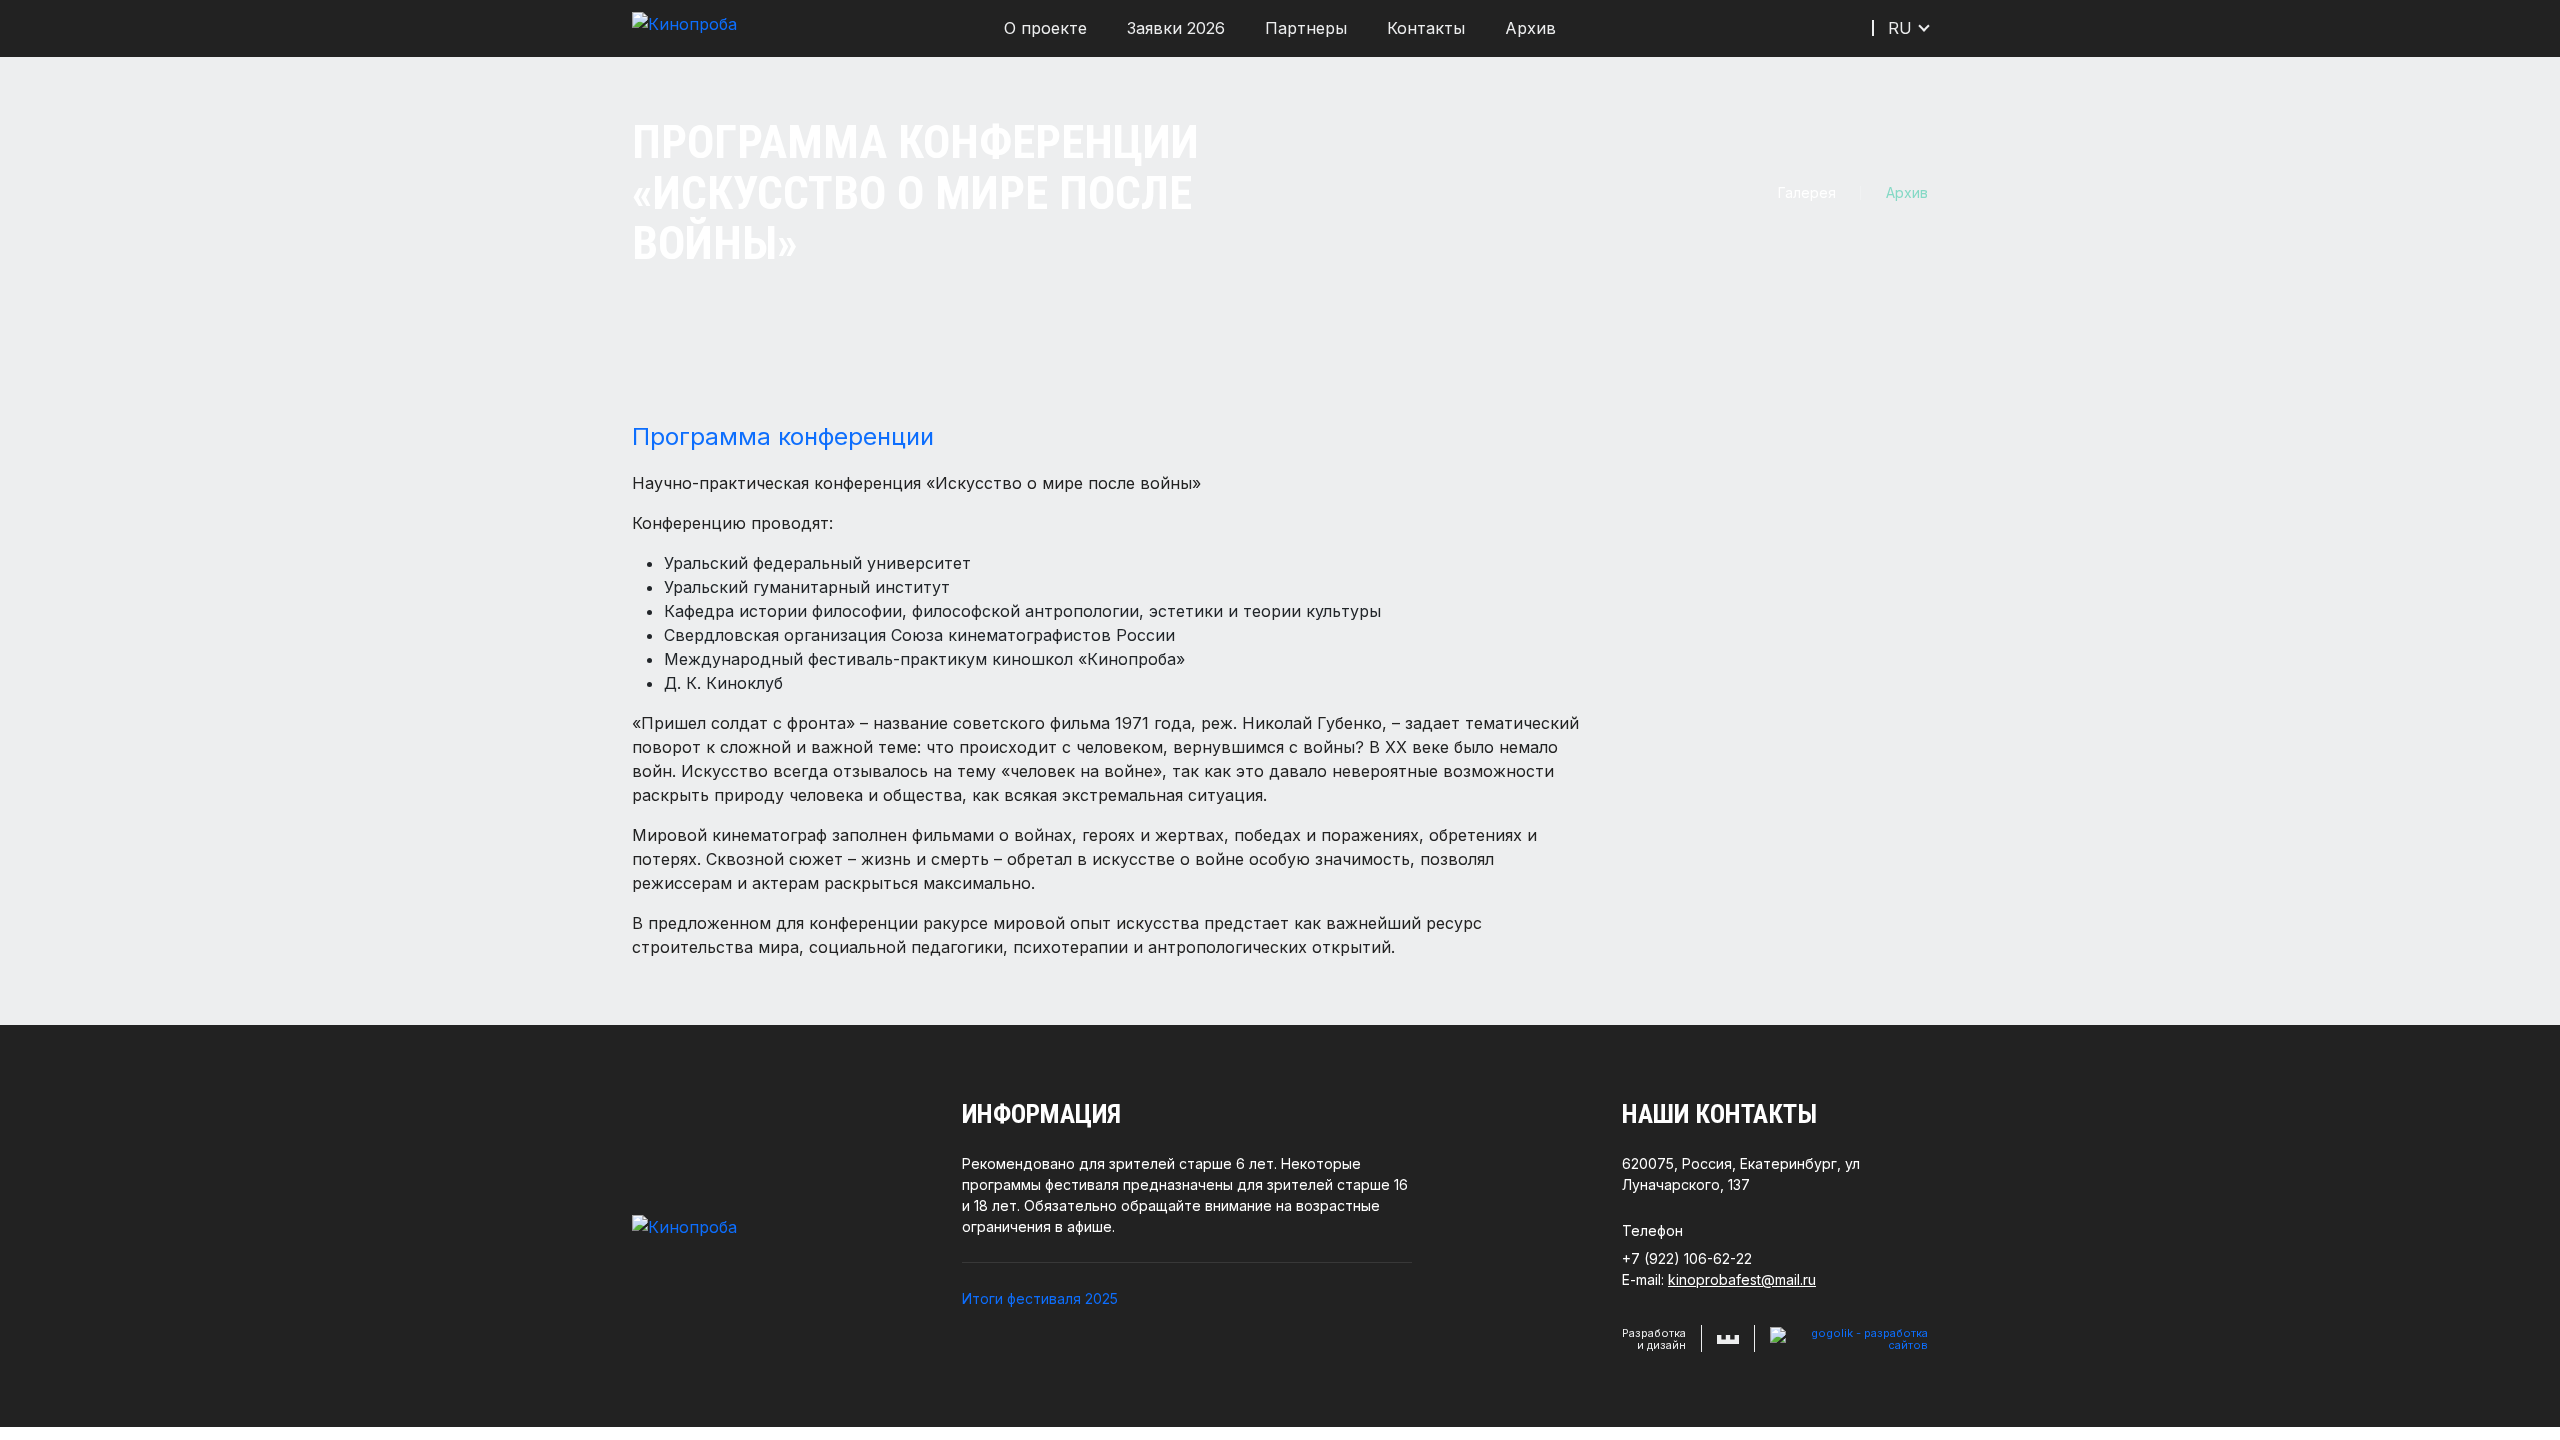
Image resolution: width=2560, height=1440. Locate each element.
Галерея (1807, 193)
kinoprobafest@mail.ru (1742, 1279)
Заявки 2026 (1176, 28)
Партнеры (1306, 28)
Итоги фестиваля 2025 (1040, 1298)
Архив (1530, 28)
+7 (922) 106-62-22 (1687, 1258)
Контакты (1426, 28)
